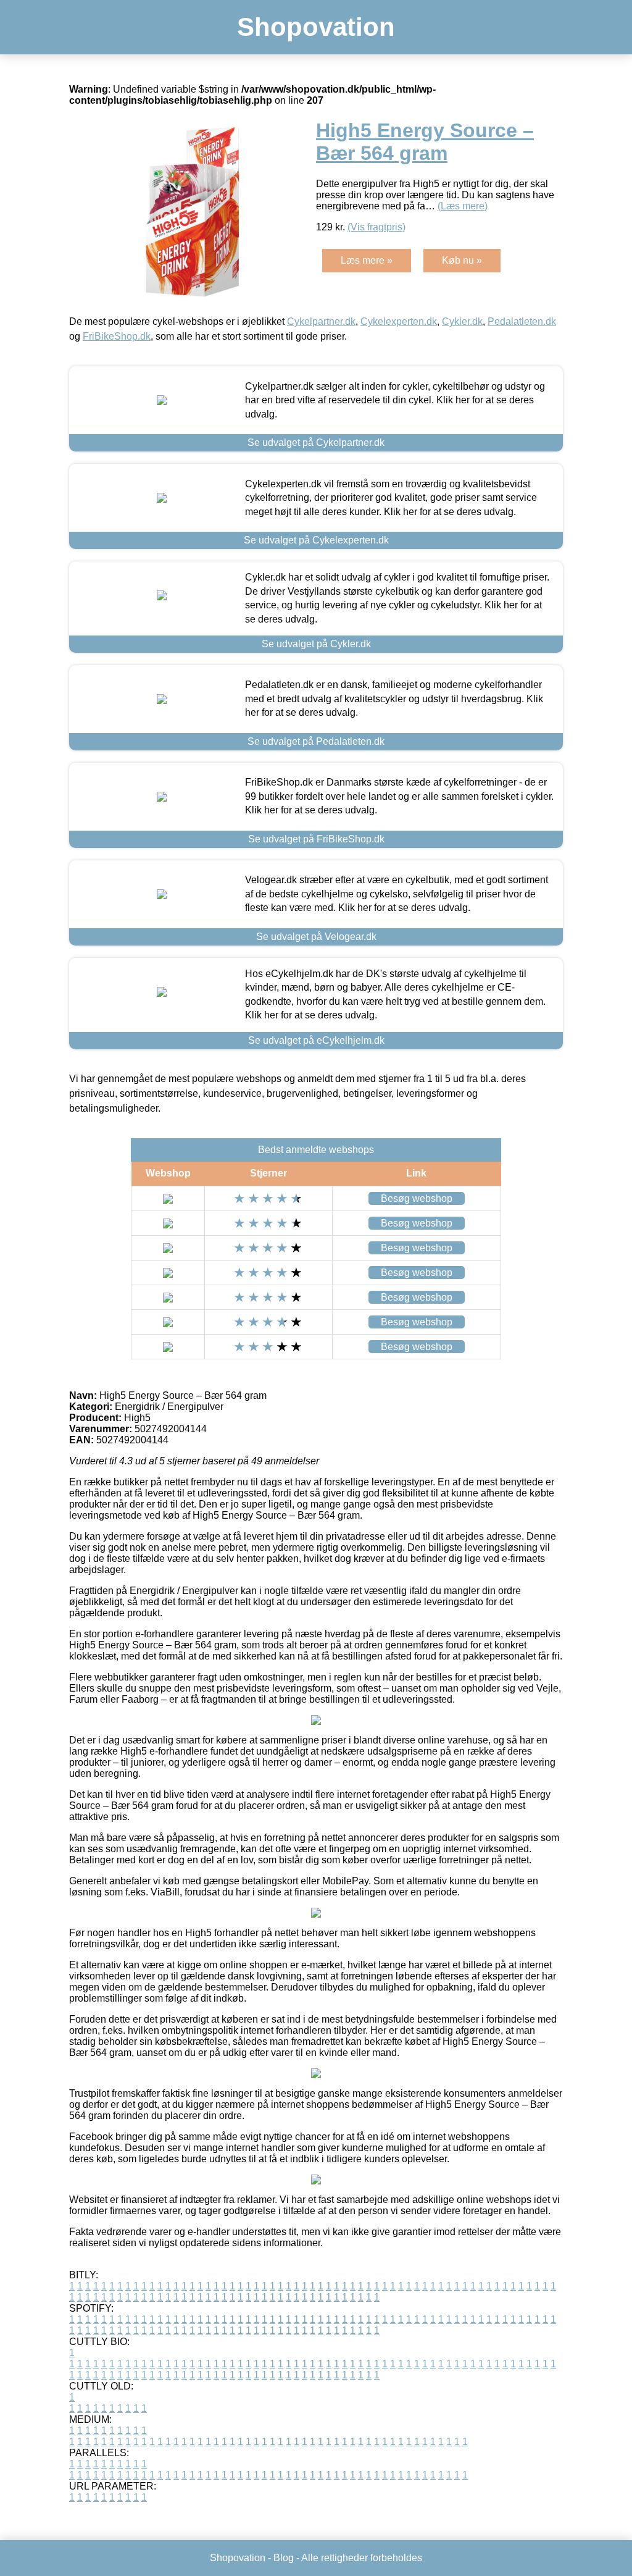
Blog (284, 2558)
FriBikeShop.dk (117, 336)
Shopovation (316, 27)
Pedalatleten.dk (522, 321)
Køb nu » (462, 260)
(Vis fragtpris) (376, 227)
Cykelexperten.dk (399, 321)
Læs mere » (367, 260)
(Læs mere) (463, 206)
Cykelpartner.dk (321, 321)
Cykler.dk (462, 321)
